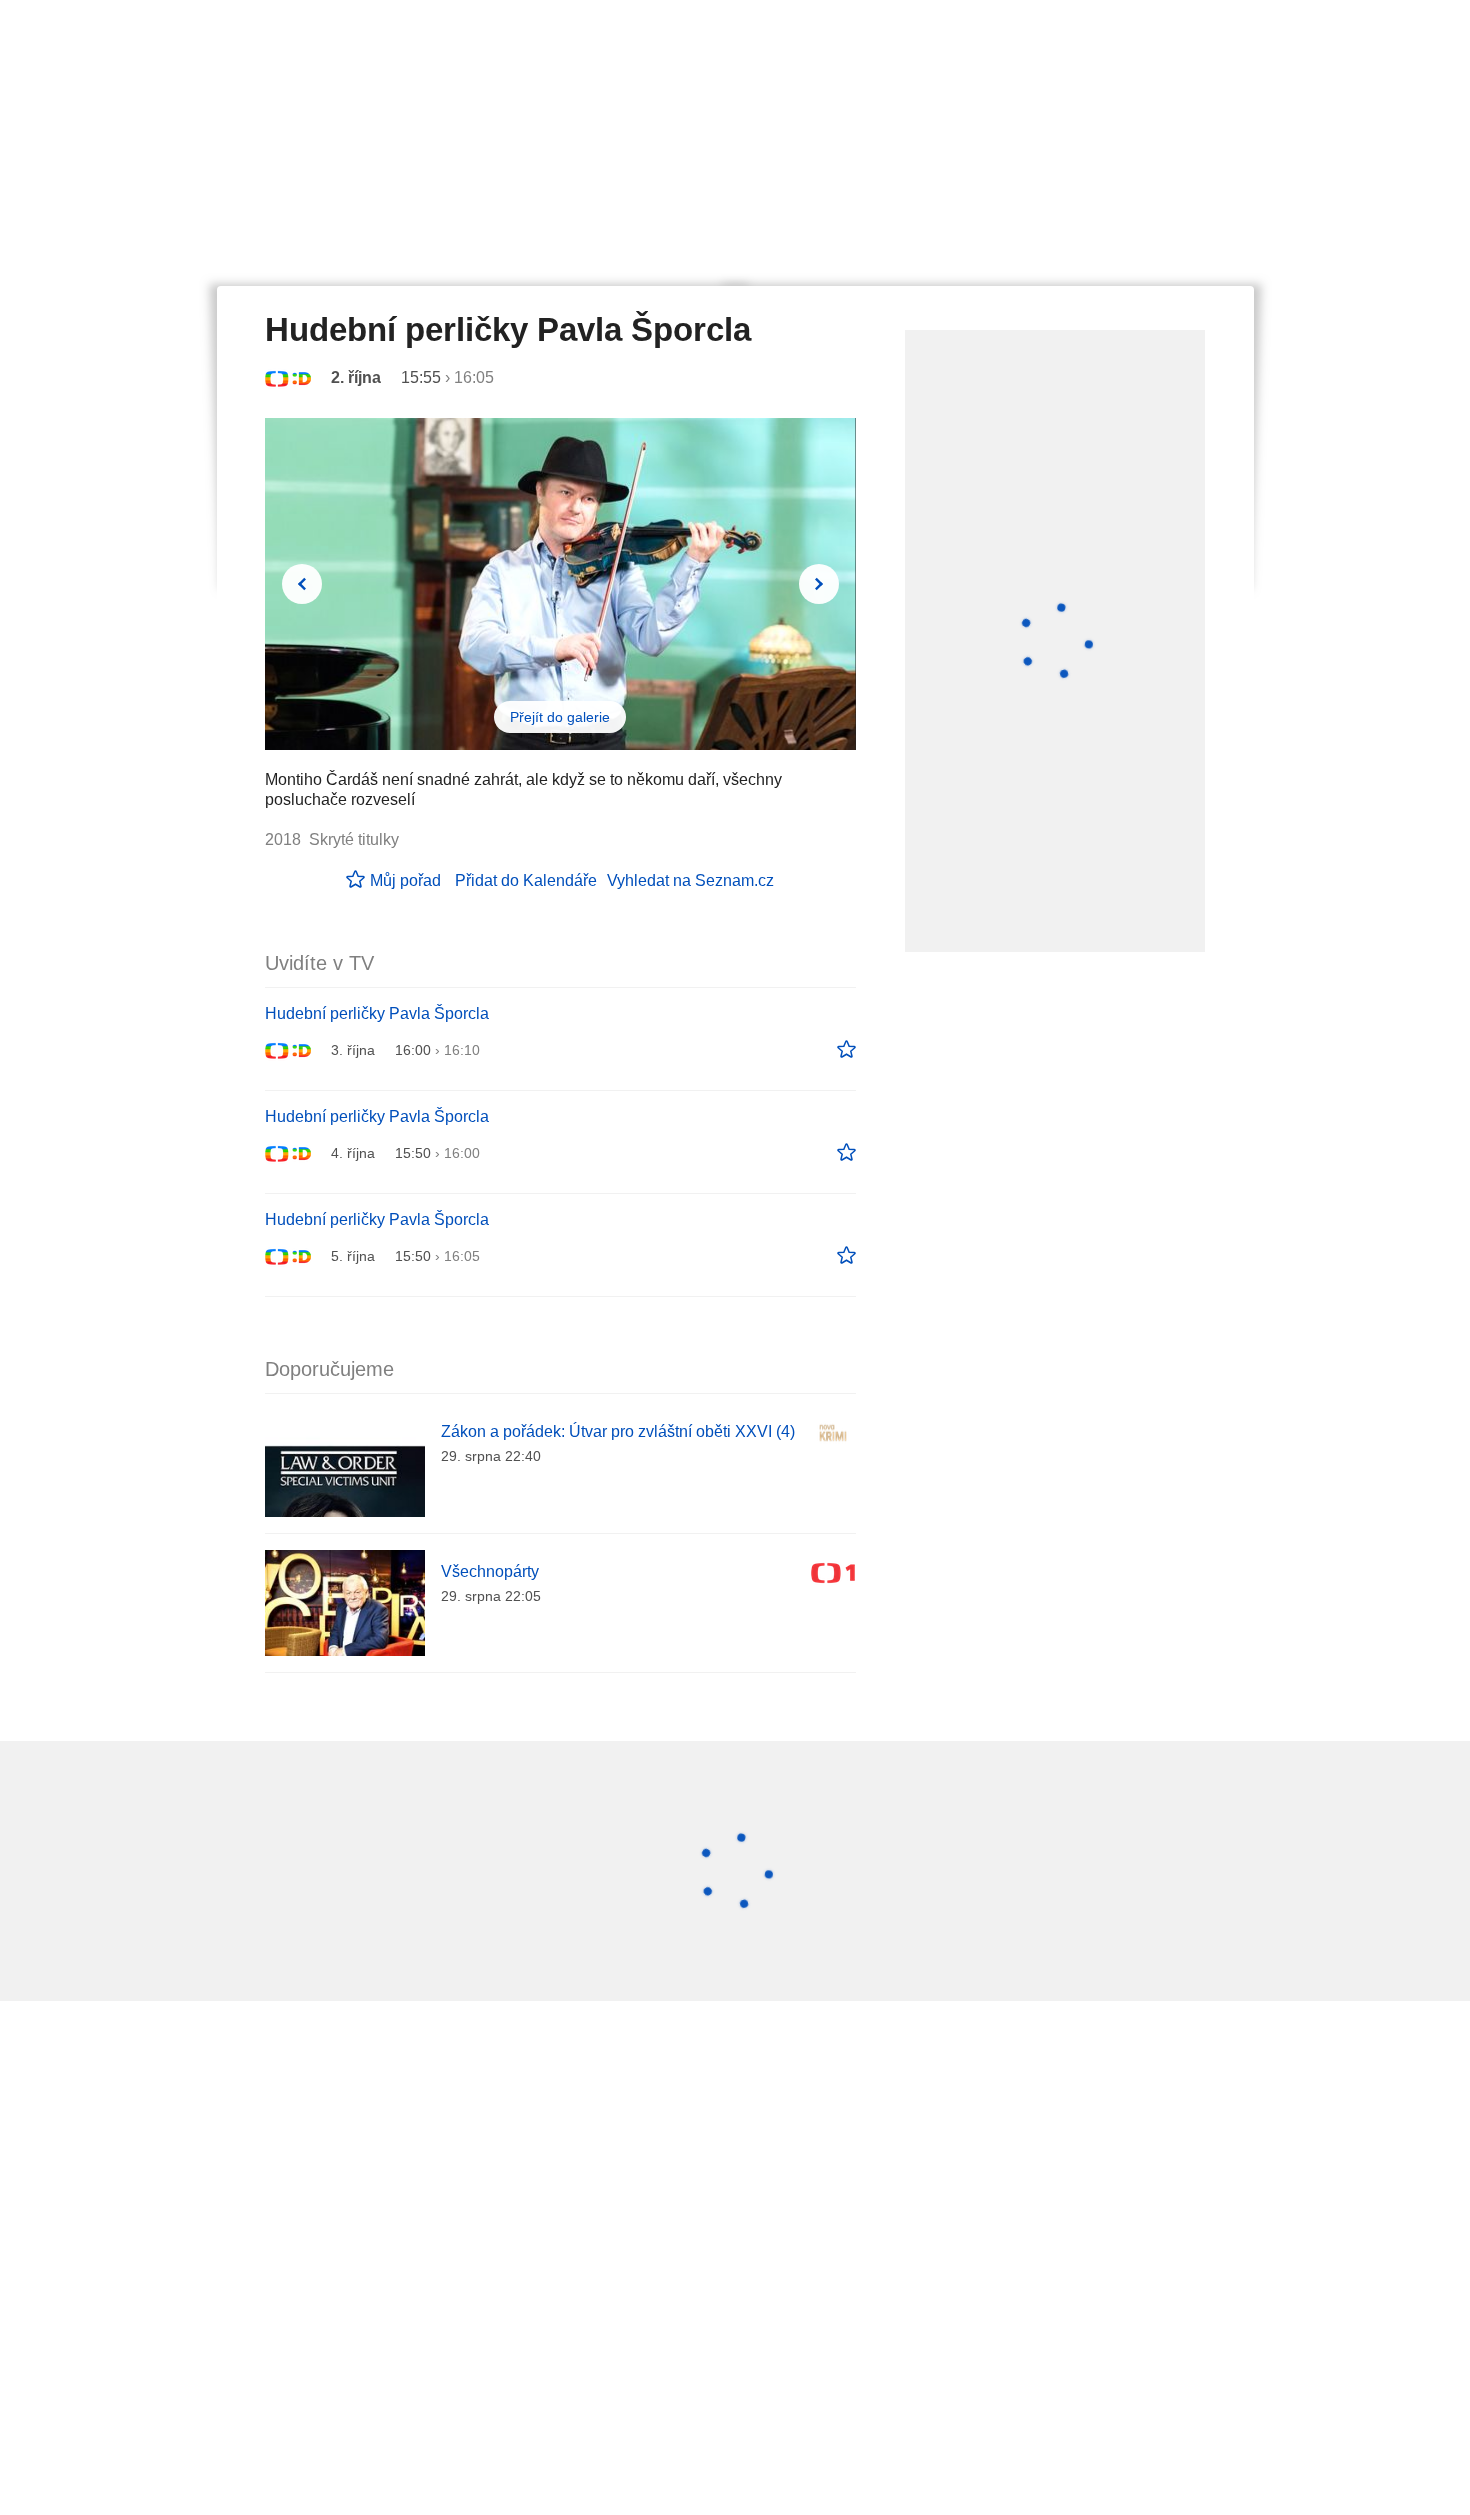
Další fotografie (819, 584)
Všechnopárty (490, 1571)
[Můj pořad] (846, 1050)
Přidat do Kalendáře (526, 880)
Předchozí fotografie (302, 584)
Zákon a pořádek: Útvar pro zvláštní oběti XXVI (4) (618, 1431)
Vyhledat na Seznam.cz (690, 880)
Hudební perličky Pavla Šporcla (377, 1013)
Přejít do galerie (560, 717)
